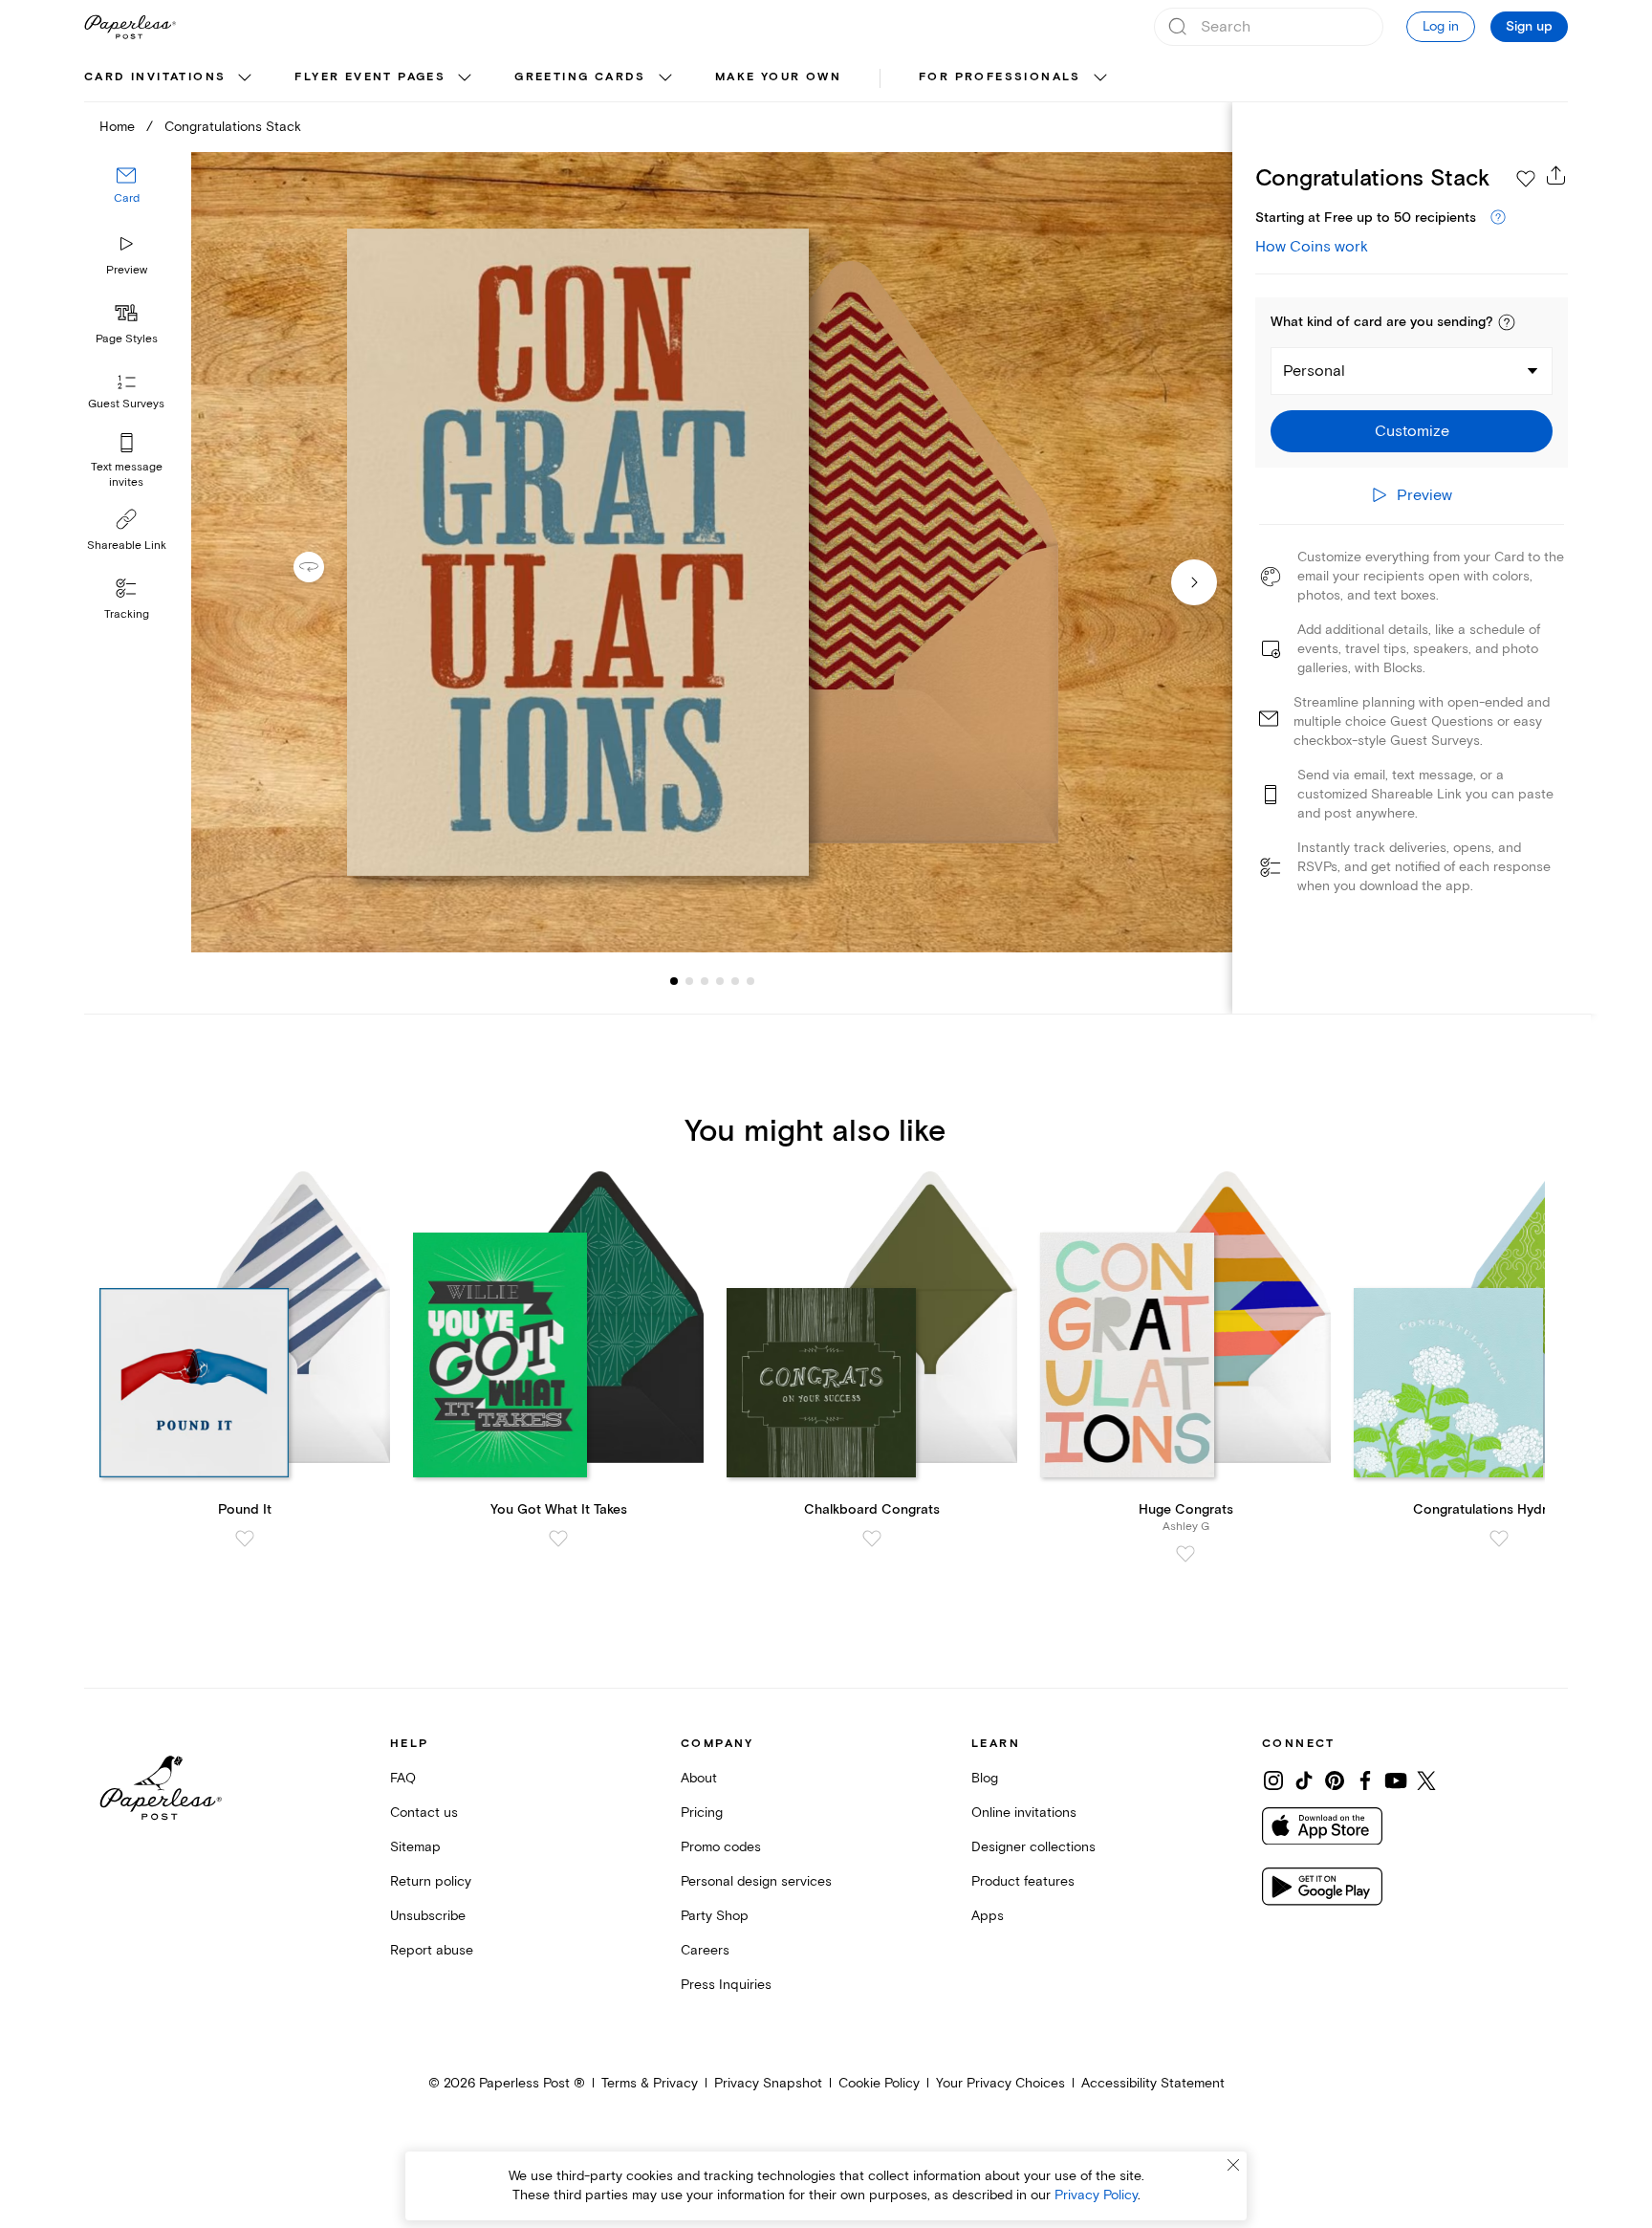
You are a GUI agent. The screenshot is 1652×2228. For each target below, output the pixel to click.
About (699, 1778)
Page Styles (127, 339)
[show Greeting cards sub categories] (665, 78)
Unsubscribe (428, 1916)
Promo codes (721, 1847)
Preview (127, 270)
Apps (988, 1916)
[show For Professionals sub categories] (1100, 78)
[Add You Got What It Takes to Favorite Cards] (558, 1539)
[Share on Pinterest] (1335, 1780)
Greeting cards (580, 77)
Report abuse (432, 1950)
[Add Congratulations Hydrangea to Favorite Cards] (1499, 1539)
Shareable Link (127, 546)
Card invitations (155, 77)
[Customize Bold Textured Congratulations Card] (711, 552)
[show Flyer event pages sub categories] (465, 78)
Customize (1412, 431)
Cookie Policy (879, 2083)
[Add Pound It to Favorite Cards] (245, 1539)
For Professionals (1000, 77)
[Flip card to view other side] (324, 567)
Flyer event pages (370, 77)
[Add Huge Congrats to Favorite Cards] (1185, 1554)
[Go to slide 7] (750, 981)
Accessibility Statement (1153, 2083)
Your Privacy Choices (1000, 2083)
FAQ (403, 1778)
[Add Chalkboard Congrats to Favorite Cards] (872, 1539)
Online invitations (1024, 1813)
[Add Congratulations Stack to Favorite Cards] (1526, 179)
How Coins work (1312, 247)
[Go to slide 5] (720, 981)
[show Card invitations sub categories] (245, 78)
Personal (1314, 371)
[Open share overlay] (1556, 175)
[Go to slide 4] (705, 981)
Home (117, 127)
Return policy (431, 1881)
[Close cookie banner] (1233, 2165)
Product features (1023, 1881)
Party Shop (715, 1916)
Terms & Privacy (650, 2083)
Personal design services (756, 1881)
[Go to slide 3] (689, 981)
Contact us (424, 1813)
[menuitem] (170, 78)
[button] (1507, 322)
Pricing (702, 1813)
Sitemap (415, 1847)
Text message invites (127, 475)
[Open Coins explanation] (1498, 218)
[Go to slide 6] (735, 981)
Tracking (127, 614)
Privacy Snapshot (768, 2083)
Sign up (1529, 27)
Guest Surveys (126, 404)
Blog (985, 1778)
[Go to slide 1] (674, 981)
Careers (705, 1950)
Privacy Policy (1096, 2195)
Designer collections (1033, 1847)
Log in (1441, 26)
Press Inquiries (726, 1985)
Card (127, 198)
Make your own (778, 77)
